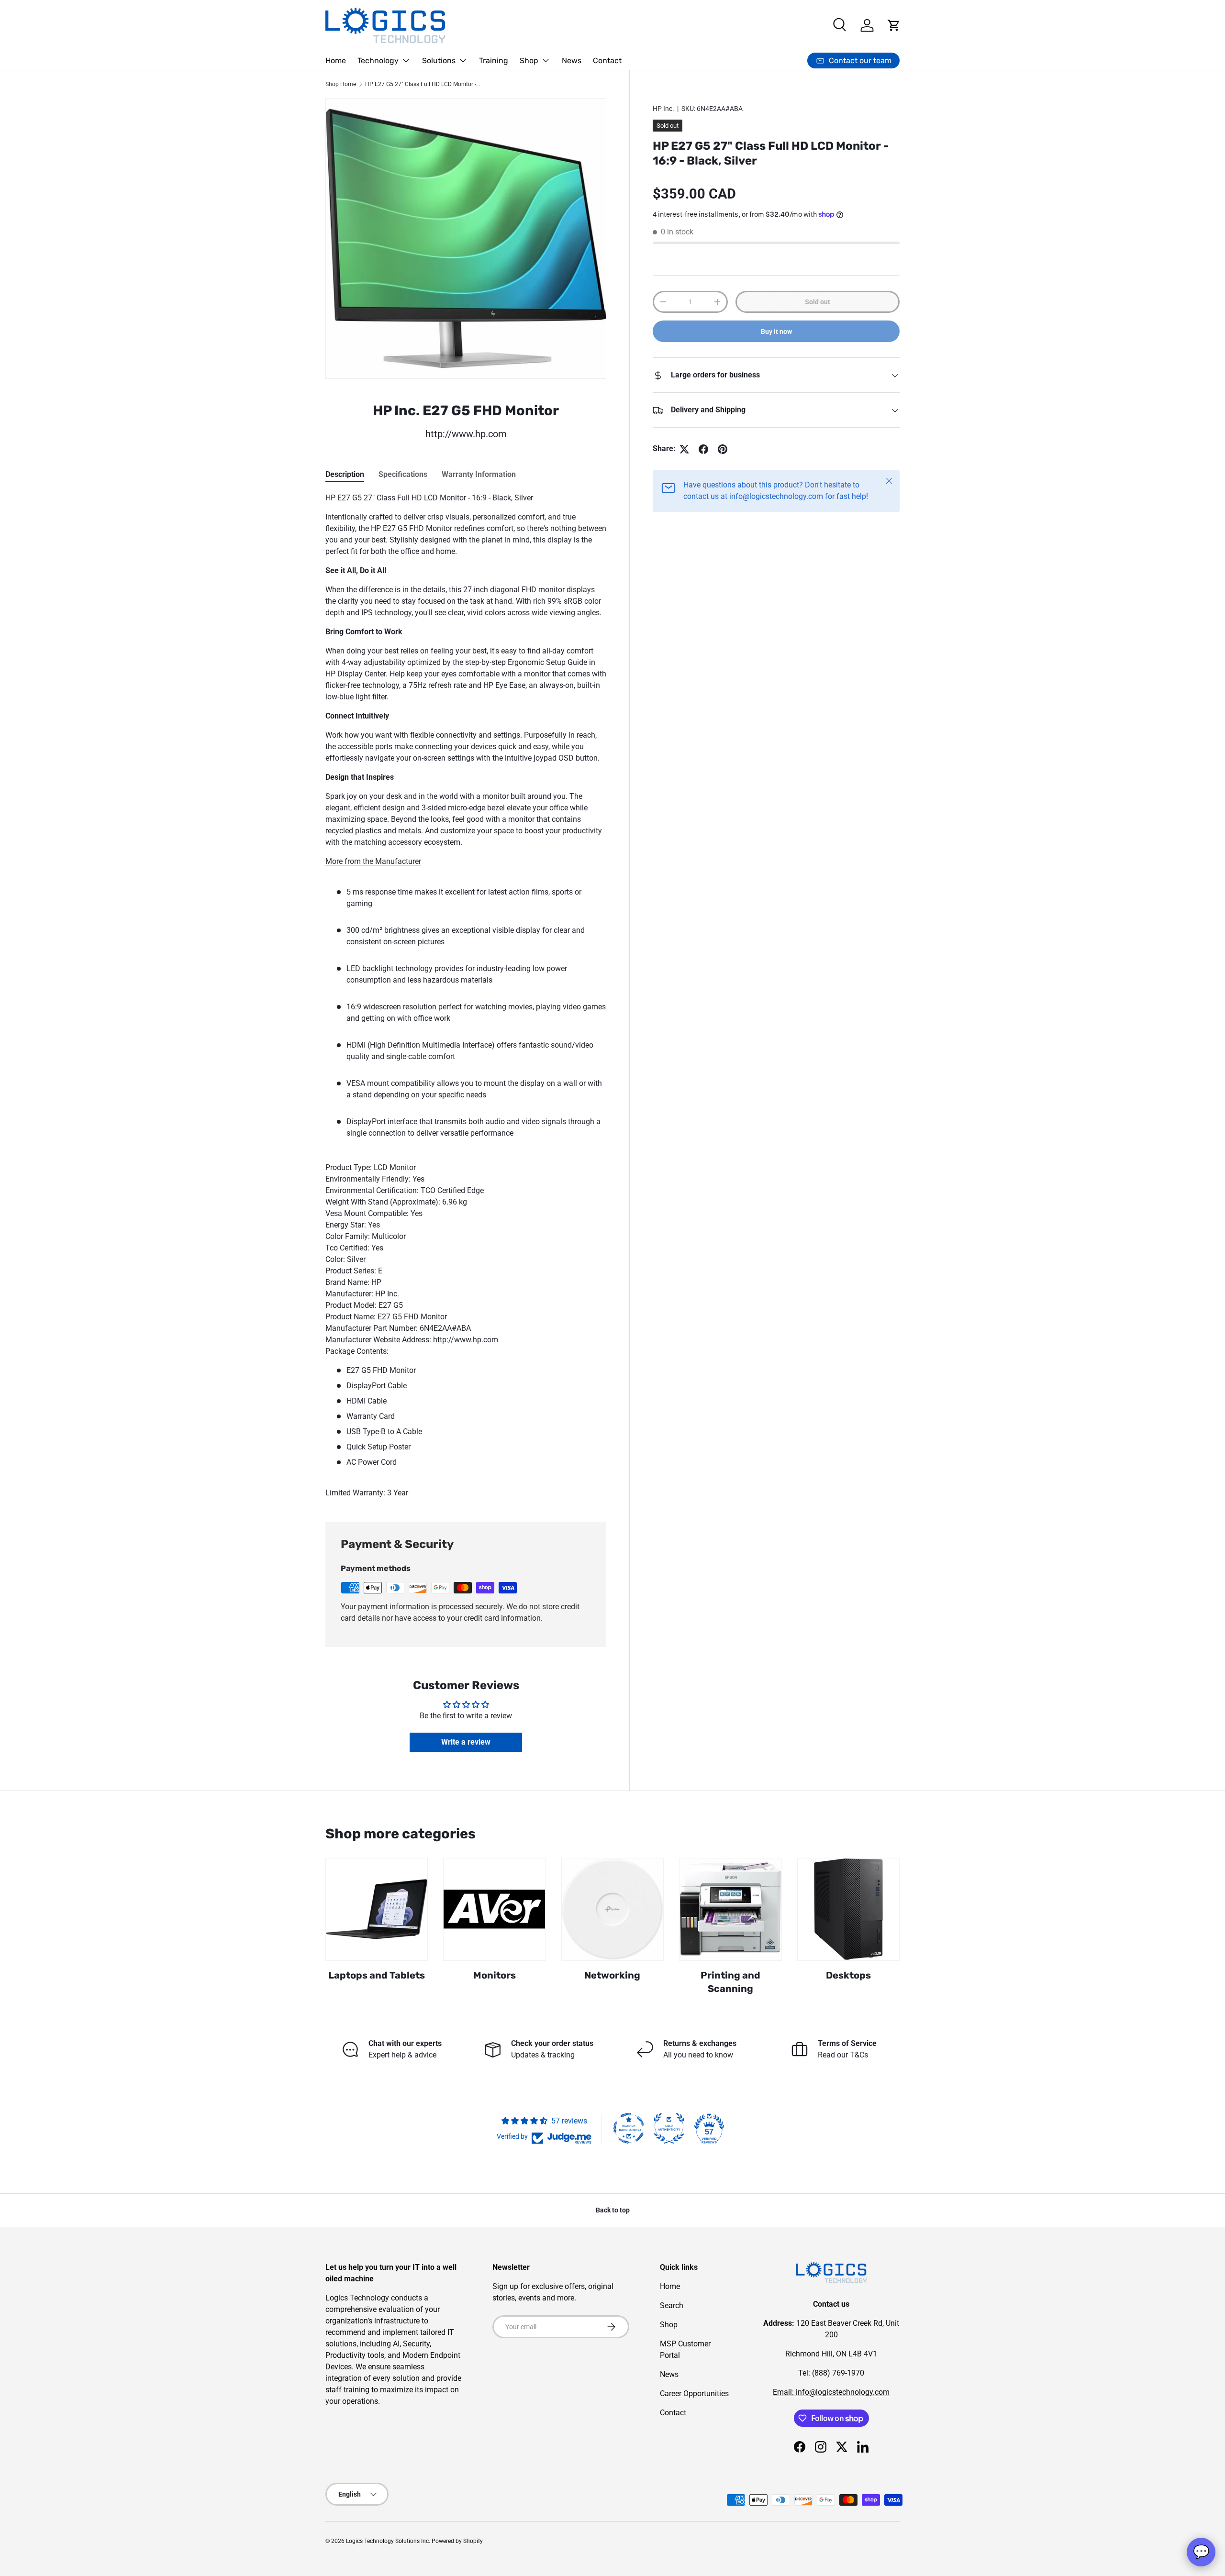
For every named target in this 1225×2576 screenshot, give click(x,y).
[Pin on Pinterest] (723, 449)
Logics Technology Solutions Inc (387, 2541)
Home (336, 61)
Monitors (495, 1975)
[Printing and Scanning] (730, 1909)
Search (672, 2305)
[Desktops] (848, 1909)
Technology (378, 61)
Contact (607, 61)
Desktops (848, 1975)
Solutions (439, 61)
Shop (529, 61)
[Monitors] (494, 1909)
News (572, 61)
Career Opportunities (694, 2394)
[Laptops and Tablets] (377, 1909)
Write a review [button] (466, 1742)
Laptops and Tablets (377, 1975)
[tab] (345, 474)
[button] (894, 25)
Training (494, 61)
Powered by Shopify (457, 2541)
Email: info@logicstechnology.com (831, 2392)
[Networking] (612, 1909)
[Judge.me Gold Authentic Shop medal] (669, 2128)
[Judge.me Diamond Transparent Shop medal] (629, 2128)
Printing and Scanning (730, 1982)
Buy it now (776, 332)
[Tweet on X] (684, 449)
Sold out (818, 302)
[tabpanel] (466, 995)
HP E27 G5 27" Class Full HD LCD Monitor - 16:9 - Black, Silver (423, 84)
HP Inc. (663, 109)
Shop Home (341, 84)
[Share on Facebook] (703, 449)
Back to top (613, 2210)
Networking (612, 1975)
